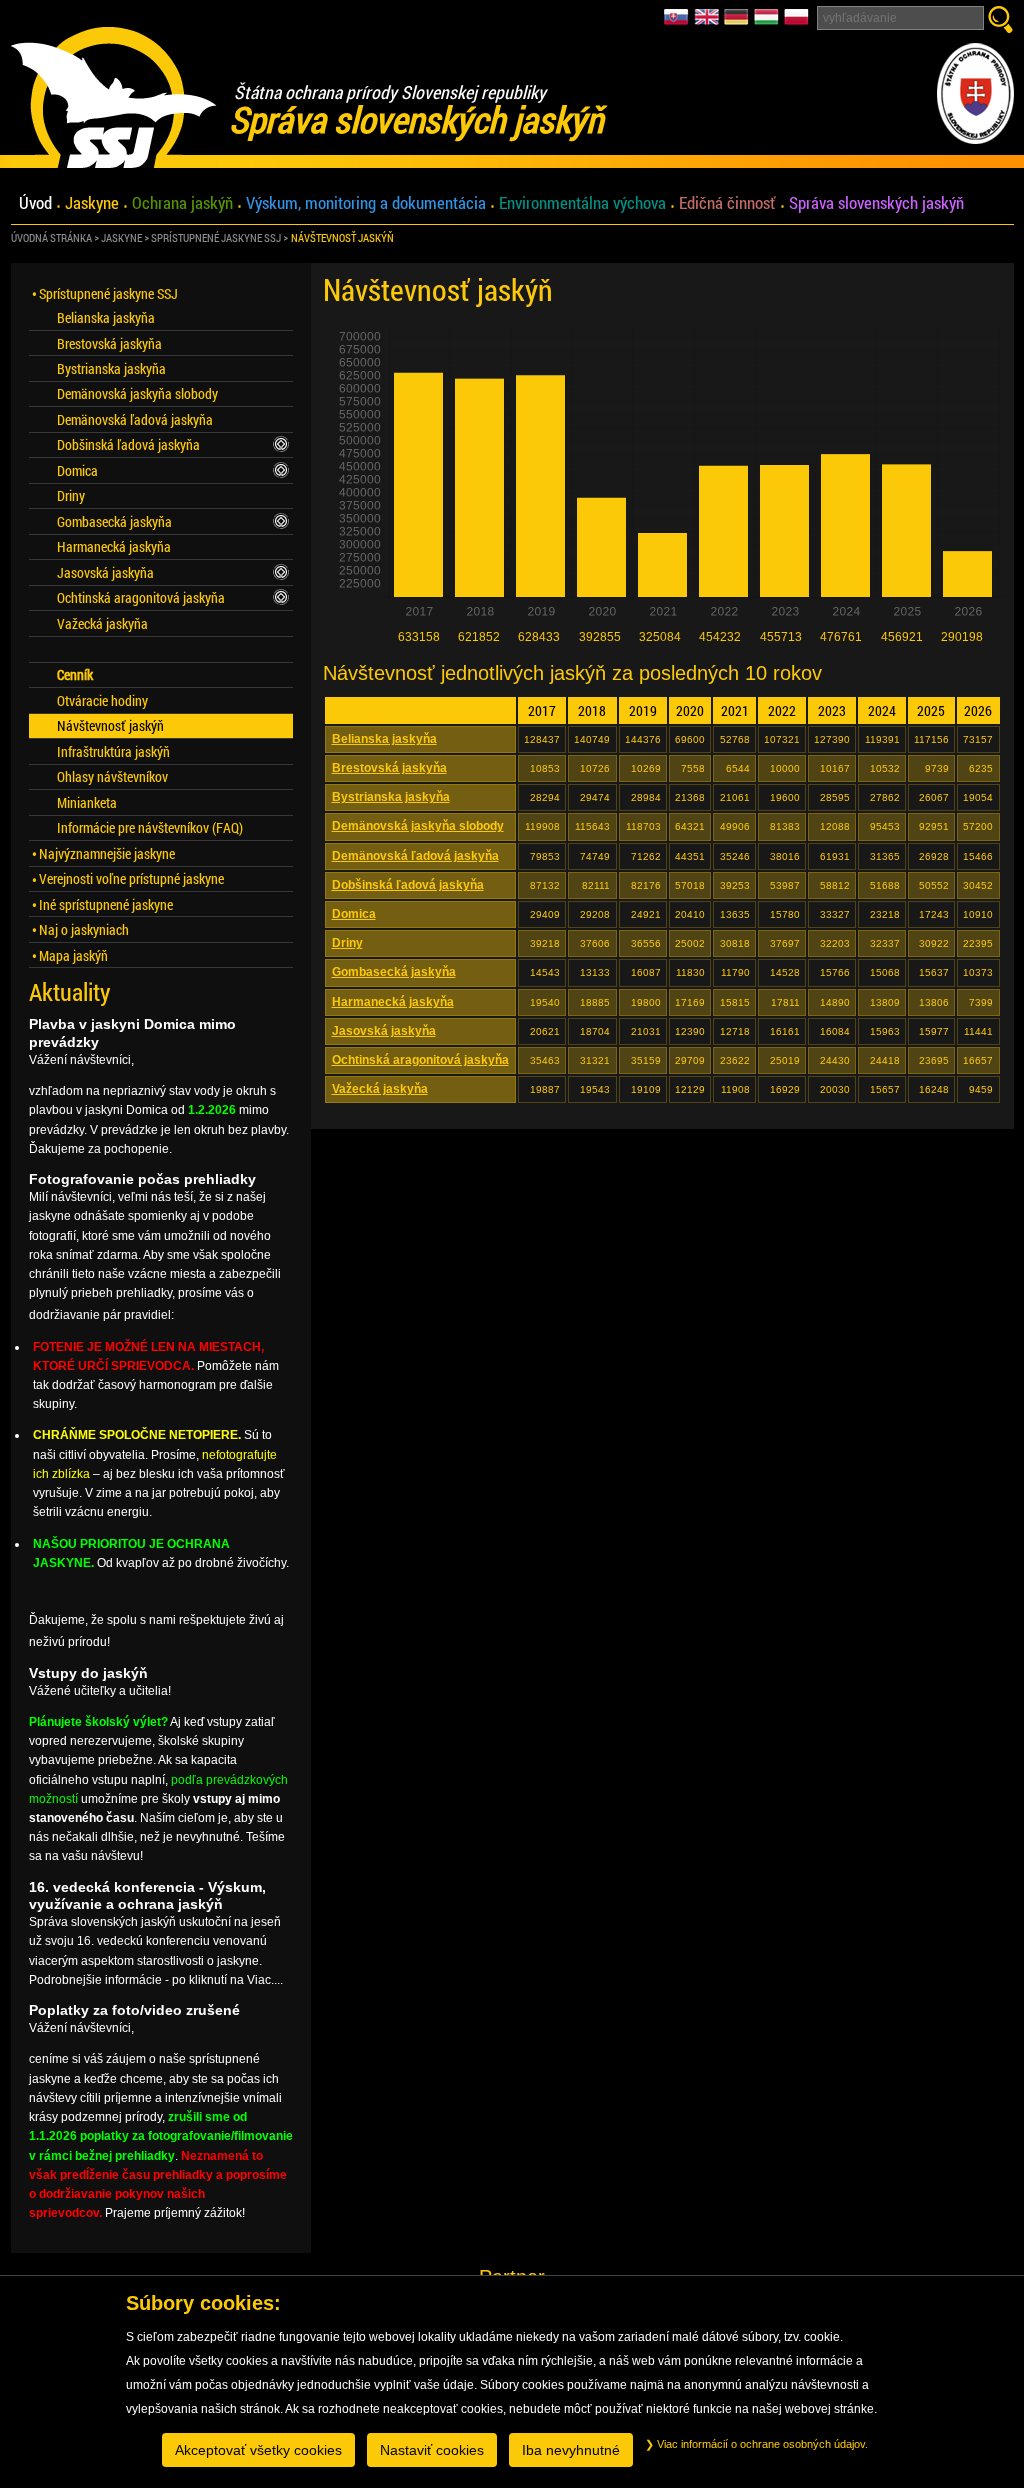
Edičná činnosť (727, 203)
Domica (354, 914)
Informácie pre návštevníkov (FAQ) (150, 827)
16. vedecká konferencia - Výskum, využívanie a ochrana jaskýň (147, 1895)
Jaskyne (92, 203)
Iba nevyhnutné (571, 2450)
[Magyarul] (769, 22)
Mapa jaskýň (73, 955)
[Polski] (796, 22)
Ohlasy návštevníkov (112, 776)
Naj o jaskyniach (84, 929)
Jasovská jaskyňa (384, 1031)
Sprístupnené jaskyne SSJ (216, 238)
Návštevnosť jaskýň (342, 238)
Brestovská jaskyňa (389, 768)
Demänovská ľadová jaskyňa (415, 856)
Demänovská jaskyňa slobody (418, 826)
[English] (709, 22)
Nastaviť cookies (432, 2450)
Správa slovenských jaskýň (876, 203)
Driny (347, 943)
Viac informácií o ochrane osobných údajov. (761, 2444)
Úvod (35, 203)
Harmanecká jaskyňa (393, 1002)
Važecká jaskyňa (380, 1089)
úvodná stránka (51, 238)
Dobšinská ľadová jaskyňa (408, 885)
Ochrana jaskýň (182, 203)
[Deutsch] (739, 22)
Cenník (75, 674)
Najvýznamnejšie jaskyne (107, 853)
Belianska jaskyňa (384, 739)
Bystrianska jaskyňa (391, 797)
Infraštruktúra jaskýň (113, 751)
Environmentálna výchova (582, 203)
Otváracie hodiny (102, 700)
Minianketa (87, 802)
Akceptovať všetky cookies (258, 2450)
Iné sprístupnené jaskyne (106, 904)
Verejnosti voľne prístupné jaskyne (131, 878)
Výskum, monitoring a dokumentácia (366, 203)
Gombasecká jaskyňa (394, 972)
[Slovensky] (679, 22)
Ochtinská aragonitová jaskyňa (420, 1060)
